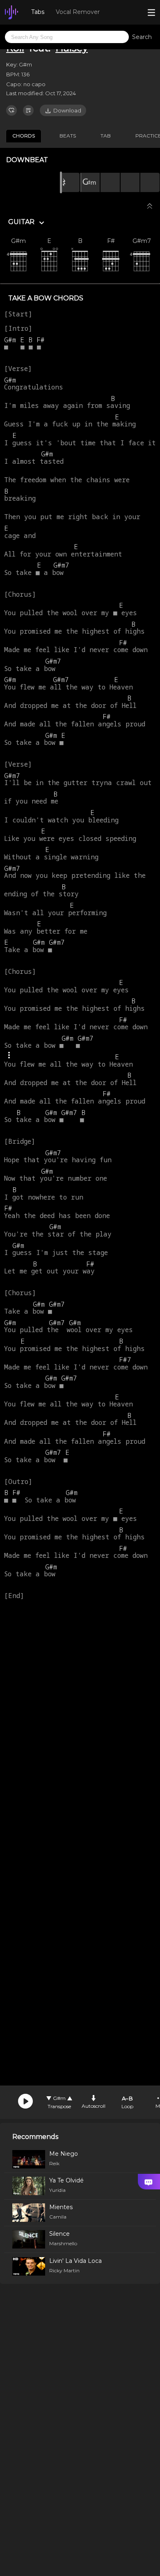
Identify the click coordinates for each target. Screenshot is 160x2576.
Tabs (38, 12)
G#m (59, 2098)
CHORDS (24, 136)
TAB (106, 136)
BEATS (68, 136)
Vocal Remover (78, 12)
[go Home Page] (11, 12)
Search (142, 37)
